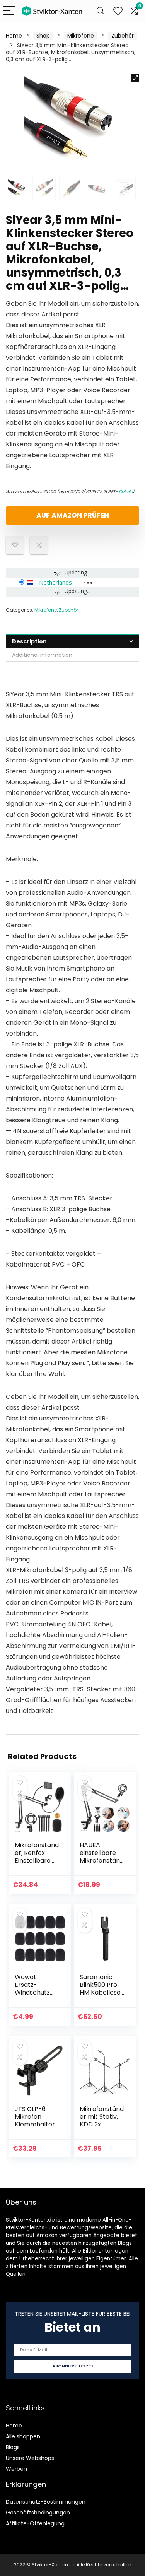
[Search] (101, 11)
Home (14, 36)
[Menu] (9, 11)
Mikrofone (81, 36)
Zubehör (123, 36)
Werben (16, 2469)
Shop (43, 36)
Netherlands (55, 582)
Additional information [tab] (42, 655)
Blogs (13, 2447)
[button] (135, 78)
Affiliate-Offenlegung (35, 2523)
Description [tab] (29, 641)
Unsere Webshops (30, 2458)
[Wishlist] (118, 11)
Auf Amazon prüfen (73, 515)
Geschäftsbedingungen (38, 2513)
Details (126, 491)
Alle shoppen (23, 2436)
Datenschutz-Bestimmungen (46, 2502)
